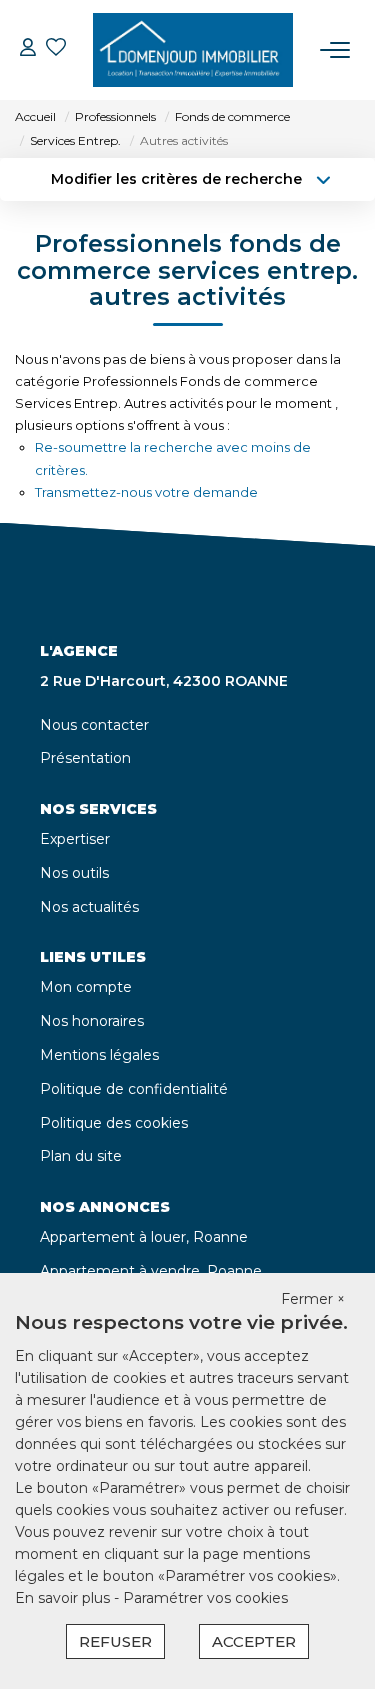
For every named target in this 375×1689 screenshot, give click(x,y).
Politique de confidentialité (134, 1089)
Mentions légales (99, 1055)
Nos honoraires (92, 1021)
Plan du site (81, 1156)
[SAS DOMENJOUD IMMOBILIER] (193, 50)
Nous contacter (94, 725)
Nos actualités (89, 907)
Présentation (85, 758)
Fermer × (313, 1299)
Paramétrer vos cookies (205, 1598)
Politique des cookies (114, 1123)
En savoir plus (64, 1598)
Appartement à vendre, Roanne (151, 1271)
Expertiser (75, 839)
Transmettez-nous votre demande (146, 492)
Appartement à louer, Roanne (144, 1237)
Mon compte (86, 987)
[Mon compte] (28, 49)
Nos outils (74, 873)
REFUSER (115, 1641)
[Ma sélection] (56, 49)
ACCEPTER (254, 1641)
